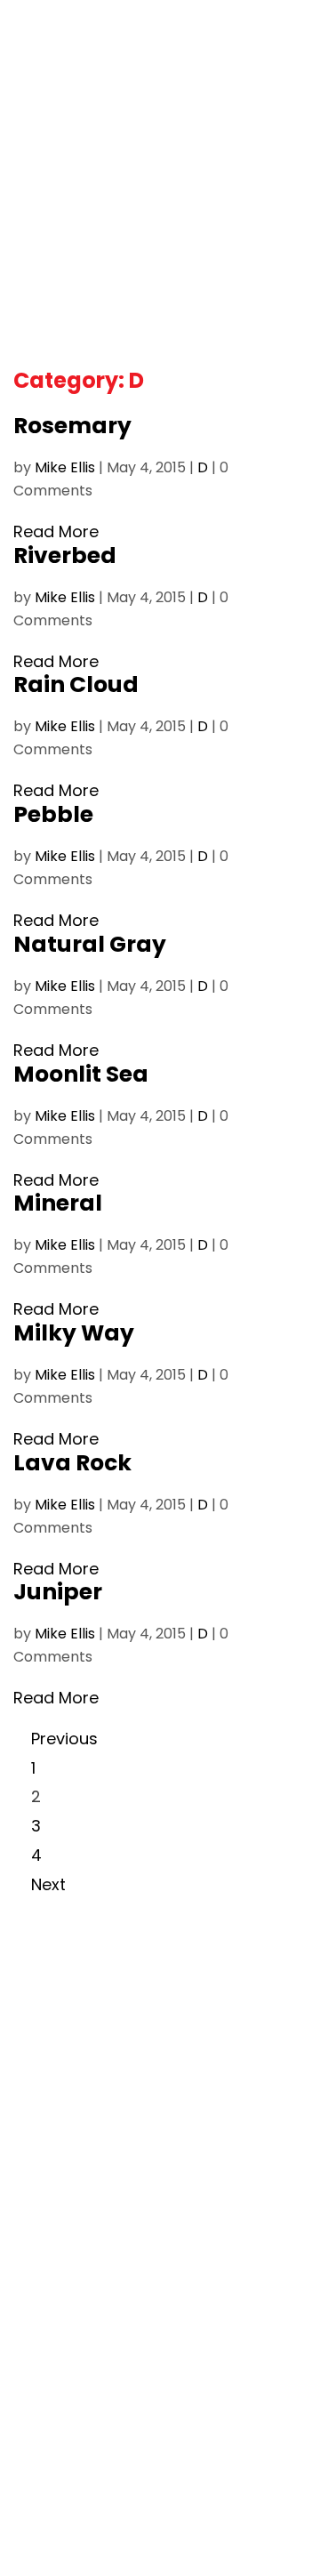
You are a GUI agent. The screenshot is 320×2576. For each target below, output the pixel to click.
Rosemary (72, 426)
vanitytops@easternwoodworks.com (143, 2398)
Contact (43, 2147)
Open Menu (289, 36)
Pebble (53, 814)
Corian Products (70, 2022)
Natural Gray (90, 944)
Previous (64, 1739)
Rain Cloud (76, 684)
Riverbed (65, 555)
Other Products (68, 2097)
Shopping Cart (80, 83)
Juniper (58, 1592)
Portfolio (62, 109)
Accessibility (225, 2503)
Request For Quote (79, 2122)
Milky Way (74, 1333)
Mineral (58, 1203)
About (189, 83)
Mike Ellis (65, 467)
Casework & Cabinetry (92, 2072)
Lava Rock (72, 1463)
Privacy (138, 2503)
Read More (56, 531)
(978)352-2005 (67, 2289)
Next (48, 1884)
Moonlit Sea (81, 1074)
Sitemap (160, 2528)
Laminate (46, 2047)
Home (34, 1997)
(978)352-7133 (64, 2339)
